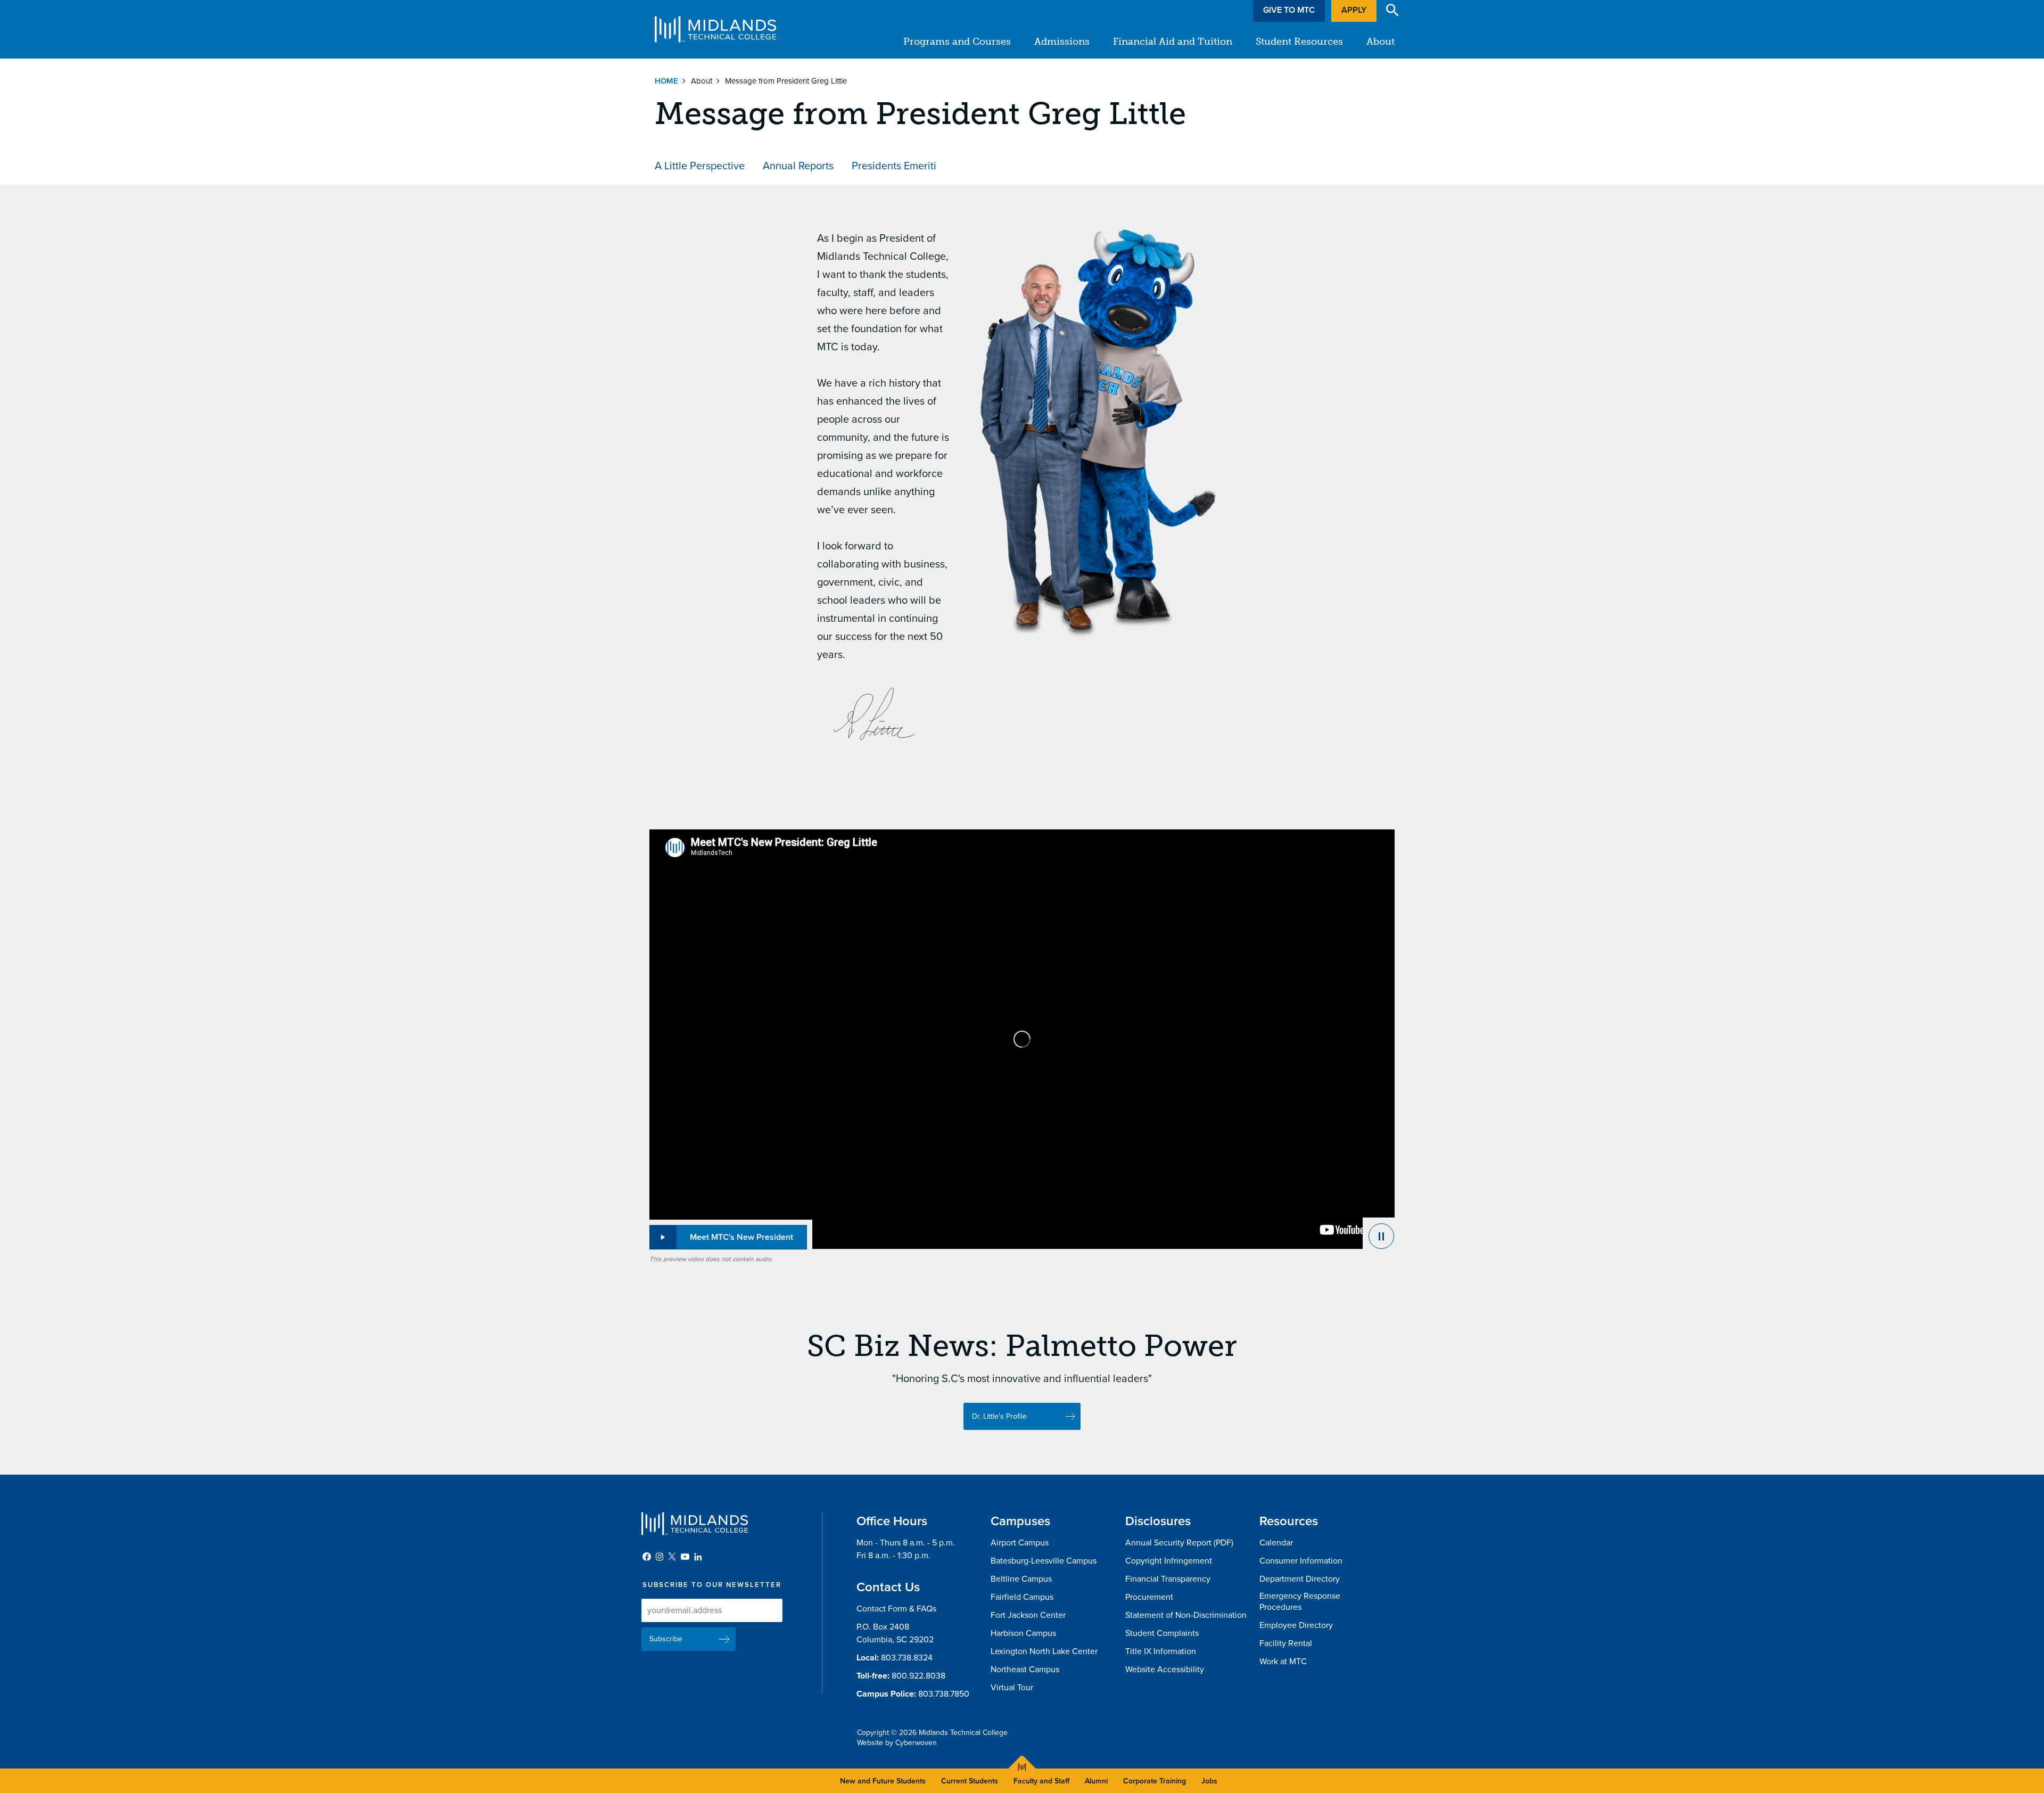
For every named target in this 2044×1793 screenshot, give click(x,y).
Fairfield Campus (1022, 1597)
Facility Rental (1286, 1643)
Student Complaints (1162, 1633)
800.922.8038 (918, 1676)
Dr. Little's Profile (999, 1416)
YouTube (685, 1557)
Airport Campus (1020, 1543)
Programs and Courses (957, 42)
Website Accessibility (1165, 1669)
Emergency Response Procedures (1300, 1602)
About (1380, 42)
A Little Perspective (700, 166)
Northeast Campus (1025, 1669)
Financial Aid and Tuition (1173, 42)
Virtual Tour (1012, 1688)
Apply (1354, 10)
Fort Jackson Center (1028, 1615)
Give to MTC (1289, 10)
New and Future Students (883, 1781)
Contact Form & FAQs (896, 1609)
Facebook (647, 1557)
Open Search (1392, 10)
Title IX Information (1161, 1651)
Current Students (970, 1781)
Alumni (1096, 1781)
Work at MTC (1283, 1662)
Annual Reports (798, 166)
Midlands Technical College (715, 29)
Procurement (1149, 1597)
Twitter (672, 1557)
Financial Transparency (1168, 1579)
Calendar (1276, 1543)
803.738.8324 (907, 1658)
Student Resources (1299, 42)
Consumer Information (1301, 1561)
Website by (897, 1743)
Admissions (1062, 42)
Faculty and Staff (1041, 1781)
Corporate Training (1155, 1781)
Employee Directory (1296, 1625)
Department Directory (1300, 1579)
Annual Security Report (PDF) (1179, 1543)
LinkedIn (698, 1557)
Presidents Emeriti (894, 166)
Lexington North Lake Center (1044, 1651)
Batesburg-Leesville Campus (1044, 1561)
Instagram (660, 1557)
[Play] (1379, 1233)
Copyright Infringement (1169, 1561)
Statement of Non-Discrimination (1186, 1615)
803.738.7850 (944, 1694)
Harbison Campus (1023, 1633)
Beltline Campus (1021, 1579)
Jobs (1209, 1781)
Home (666, 81)
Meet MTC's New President (741, 1237)
